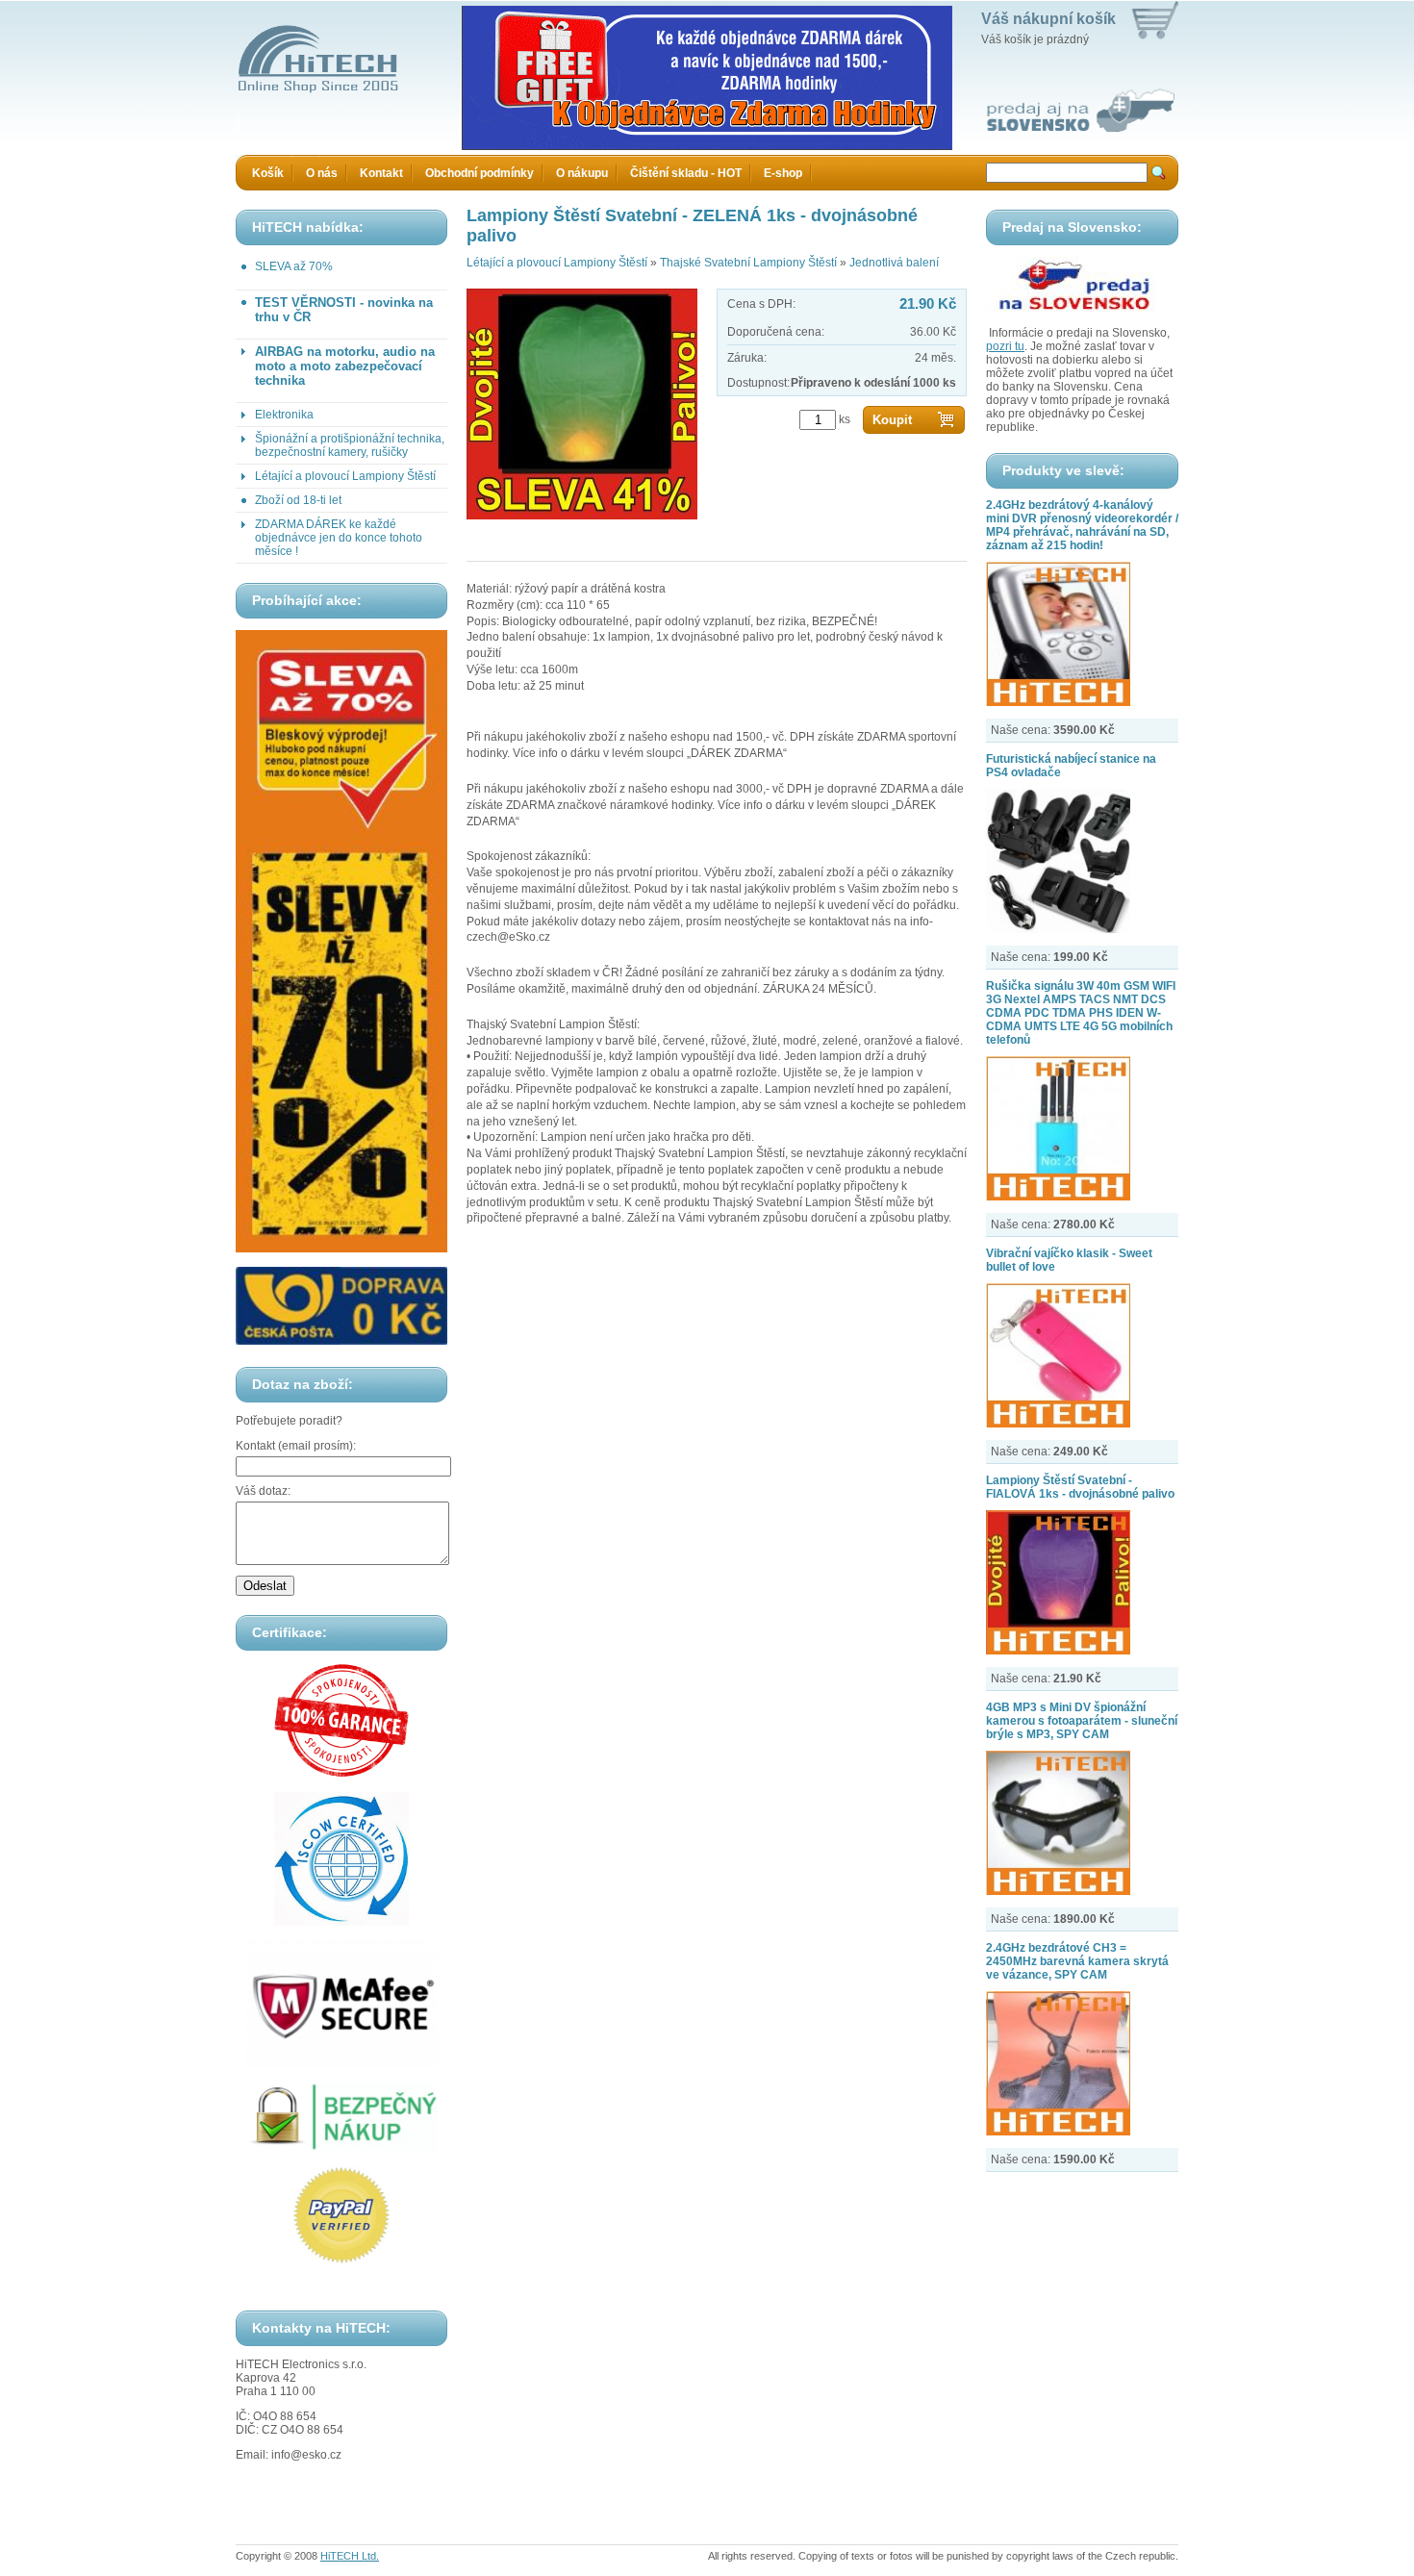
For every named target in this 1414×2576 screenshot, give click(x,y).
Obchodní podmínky (480, 173)
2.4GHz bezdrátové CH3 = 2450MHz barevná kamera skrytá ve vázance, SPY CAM (1077, 1961)
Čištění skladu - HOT (686, 173)
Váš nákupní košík (1048, 19)
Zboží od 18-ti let (298, 500)
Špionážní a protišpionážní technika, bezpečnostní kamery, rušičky (350, 445)
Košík (268, 173)
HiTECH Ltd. (350, 2556)
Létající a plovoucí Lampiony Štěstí (345, 476)
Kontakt (381, 173)
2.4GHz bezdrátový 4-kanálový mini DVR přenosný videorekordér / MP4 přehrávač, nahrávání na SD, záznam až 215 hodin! (1082, 525)
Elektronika (284, 415)
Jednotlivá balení (894, 263)
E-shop (783, 173)
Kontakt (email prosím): (296, 1446)
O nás (322, 173)
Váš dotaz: (263, 1491)
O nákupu (582, 173)
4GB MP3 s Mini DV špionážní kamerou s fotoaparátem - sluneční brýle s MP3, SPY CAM (1082, 1721)
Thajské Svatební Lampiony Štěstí (748, 263)
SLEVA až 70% (294, 266)
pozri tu (1005, 346)
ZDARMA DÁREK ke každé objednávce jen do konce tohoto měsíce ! (339, 538)
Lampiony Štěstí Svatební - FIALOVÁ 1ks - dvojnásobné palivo (1080, 1487)
